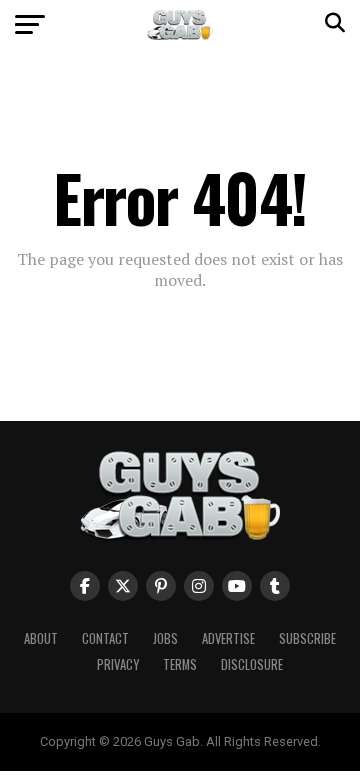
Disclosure (252, 664)
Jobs (165, 638)
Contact (105, 638)
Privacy (118, 664)
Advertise (228, 638)
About (41, 638)
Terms (180, 664)
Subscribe (307, 638)
